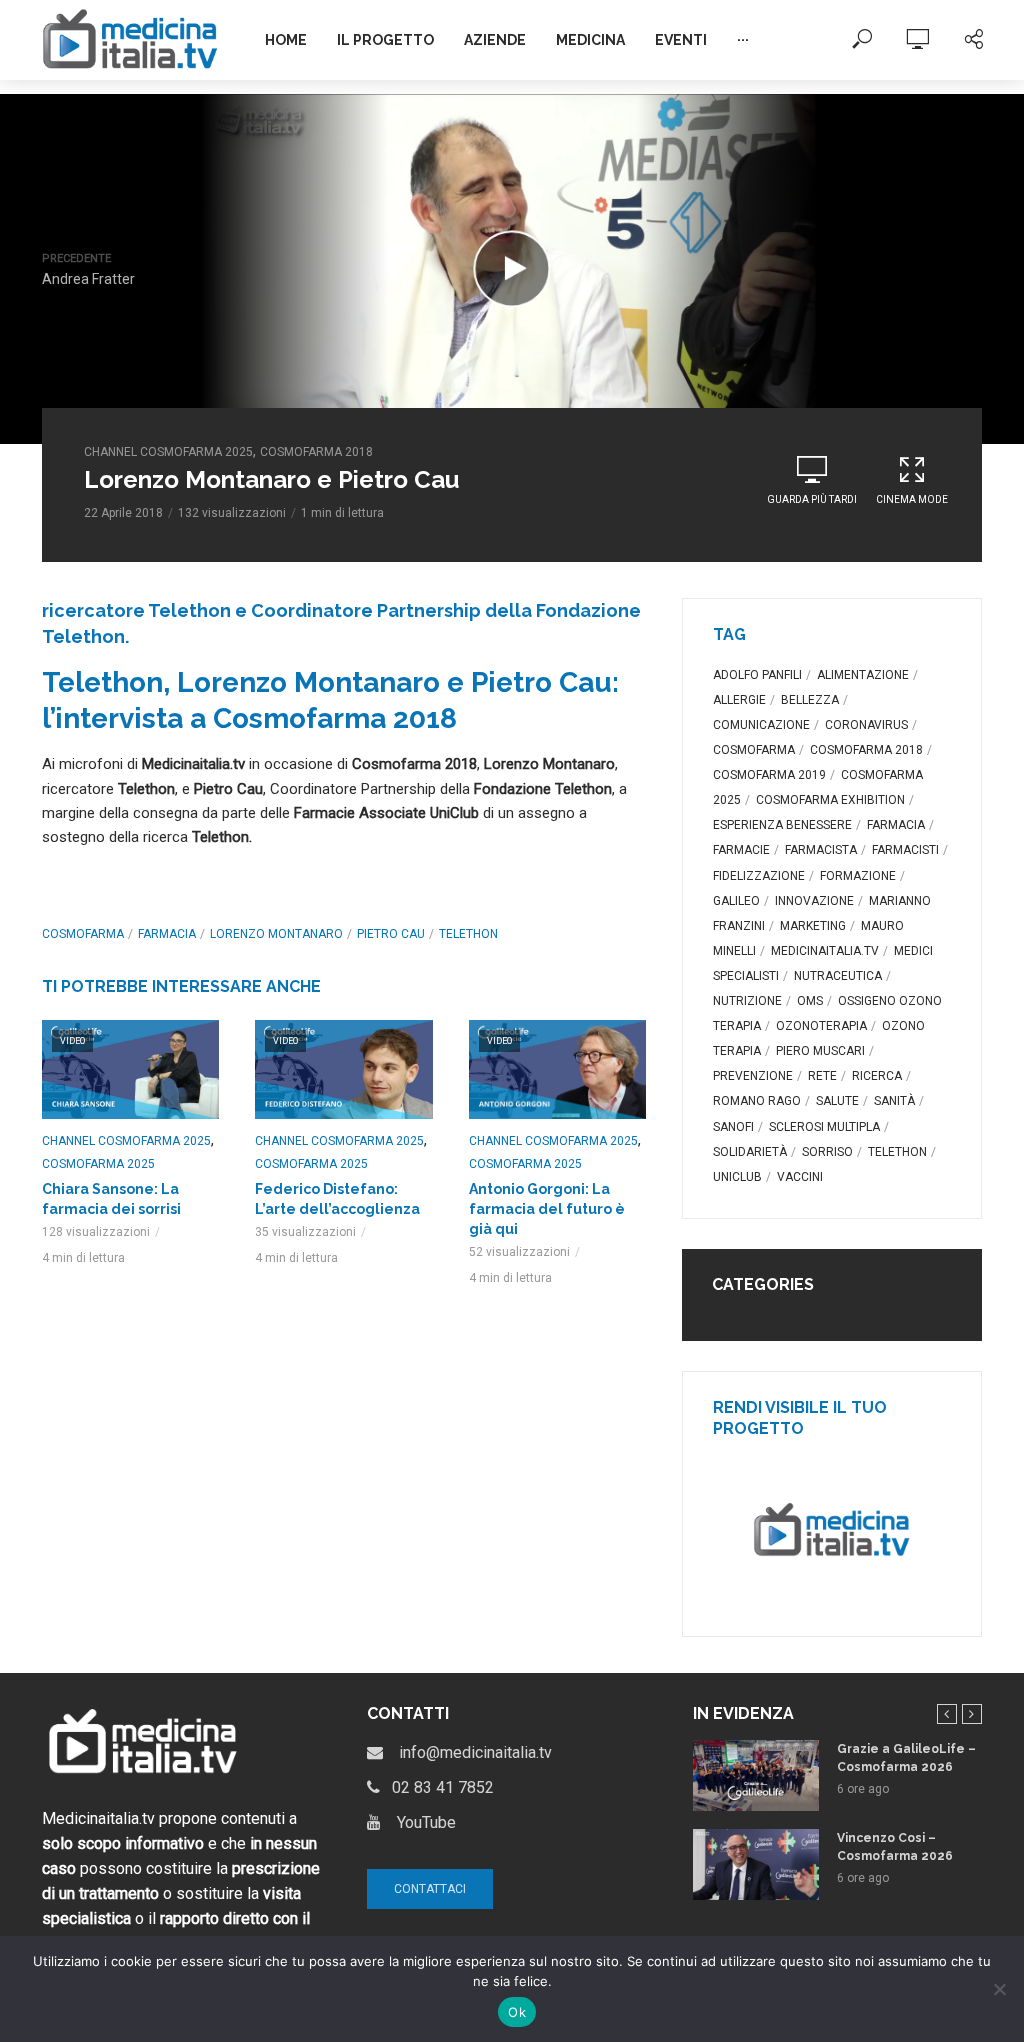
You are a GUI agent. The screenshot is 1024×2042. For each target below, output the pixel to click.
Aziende (495, 40)
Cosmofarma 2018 (316, 452)
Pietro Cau (391, 934)
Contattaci (430, 1889)
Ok (517, 2012)
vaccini (800, 1177)
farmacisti (905, 850)
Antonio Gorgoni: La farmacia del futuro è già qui (547, 1209)
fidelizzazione (759, 876)
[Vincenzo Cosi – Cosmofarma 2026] (755, 1864)
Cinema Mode (912, 499)
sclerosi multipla (824, 1127)
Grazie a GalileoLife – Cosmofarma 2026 (906, 1758)
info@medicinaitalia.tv (467, 1752)
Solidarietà (750, 1152)
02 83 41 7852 (437, 1787)
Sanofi (733, 1127)
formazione (858, 876)
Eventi (681, 40)
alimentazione (863, 675)
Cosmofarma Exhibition (830, 800)
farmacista (821, 850)
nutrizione (747, 1001)
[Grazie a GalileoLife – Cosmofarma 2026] (755, 1775)
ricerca (877, 1076)
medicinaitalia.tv (825, 951)
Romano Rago (757, 1101)
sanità (894, 1101)
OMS (810, 1001)
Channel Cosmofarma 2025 (168, 452)
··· (743, 40)
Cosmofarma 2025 (98, 1164)
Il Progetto (385, 40)
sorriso (827, 1152)
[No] (999, 1989)
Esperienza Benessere (782, 825)
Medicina (590, 40)
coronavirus (866, 725)
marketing (813, 926)
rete (822, 1076)
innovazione (814, 901)
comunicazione (761, 725)
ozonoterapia (821, 1026)
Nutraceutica (838, 976)
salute (837, 1101)
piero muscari (820, 1051)
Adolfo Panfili (757, 675)
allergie (739, 700)
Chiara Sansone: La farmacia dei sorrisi (111, 1199)
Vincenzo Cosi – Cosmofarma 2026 (895, 1847)
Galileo (736, 901)
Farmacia (167, 934)
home (286, 40)
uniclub (737, 1177)
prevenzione (753, 1076)
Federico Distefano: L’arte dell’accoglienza (337, 1199)
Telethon (468, 934)
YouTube (418, 1822)
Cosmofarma (83, 934)
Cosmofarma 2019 (769, 775)
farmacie (741, 850)
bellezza (810, 700)
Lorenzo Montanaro (276, 934)
